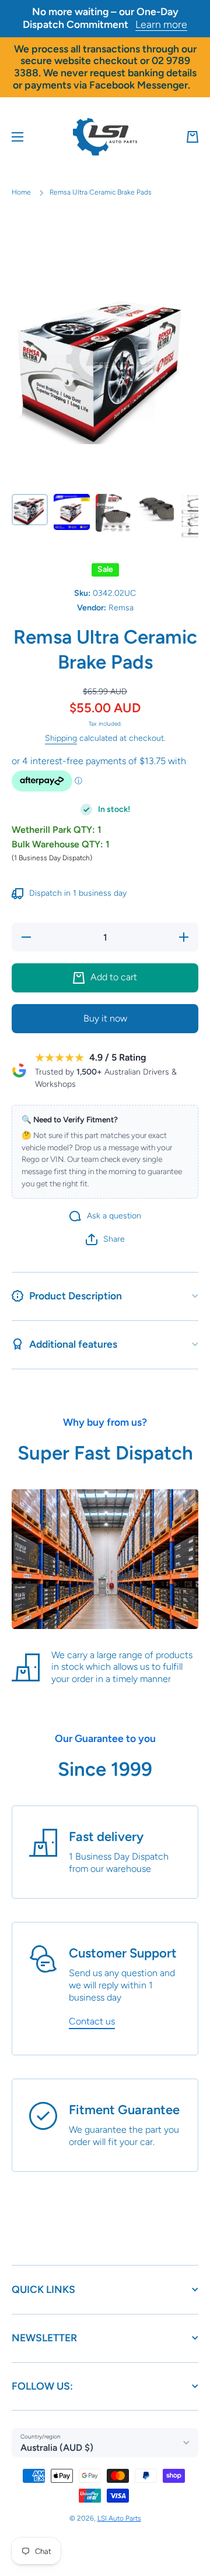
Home (21, 192)
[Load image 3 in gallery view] (114, 513)
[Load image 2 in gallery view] (72, 512)
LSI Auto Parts (119, 2518)
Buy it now (105, 1018)
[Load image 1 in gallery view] (30, 510)
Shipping (61, 738)
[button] (192, 137)
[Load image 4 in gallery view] (156, 508)
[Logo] (105, 137)
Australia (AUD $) (57, 2448)
